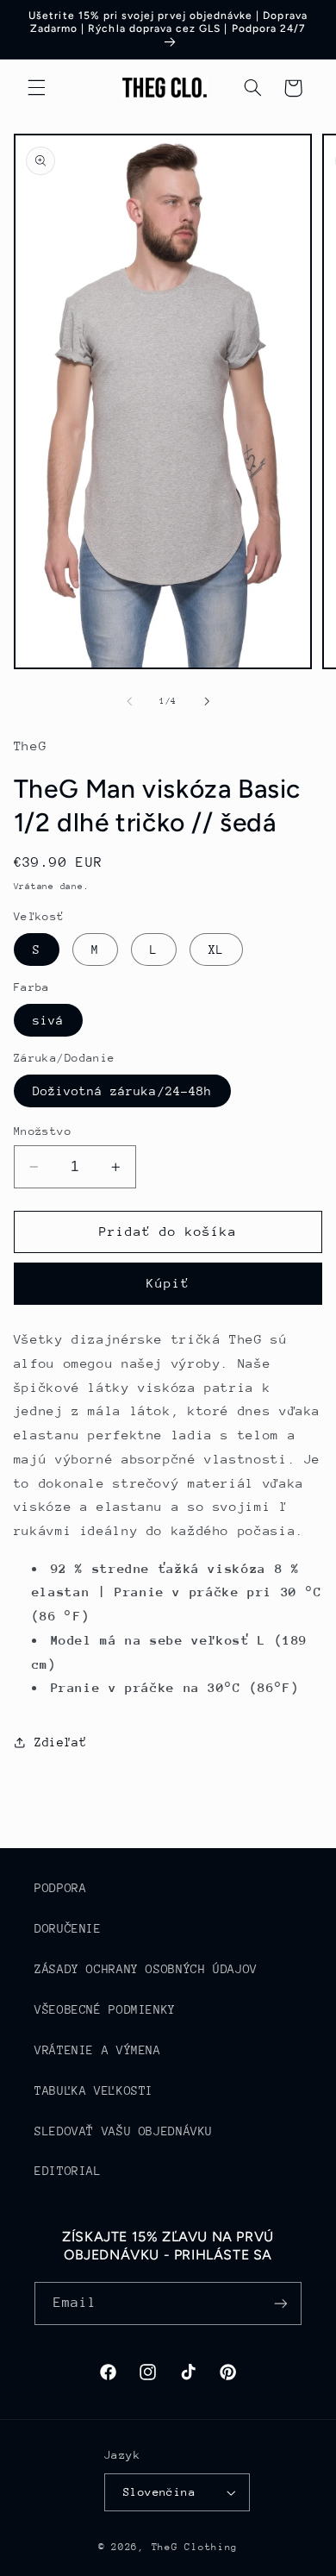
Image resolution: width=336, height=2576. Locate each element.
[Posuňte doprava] (207, 701)
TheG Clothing (195, 2547)
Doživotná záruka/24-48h (122, 1091)
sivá (48, 1020)
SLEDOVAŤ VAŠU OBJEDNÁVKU (124, 2131)
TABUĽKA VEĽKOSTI (94, 2090)
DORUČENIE (68, 1928)
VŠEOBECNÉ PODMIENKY (105, 2009)
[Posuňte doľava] (129, 701)
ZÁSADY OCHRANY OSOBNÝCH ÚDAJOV (146, 1969)
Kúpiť (168, 1283)
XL (216, 950)
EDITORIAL (68, 2171)
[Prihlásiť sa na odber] (281, 2303)
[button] (36, 88)
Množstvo (43, 1131)
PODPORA (60, 1888)
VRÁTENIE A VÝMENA (98, 2050)
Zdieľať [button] (60, 1742)
